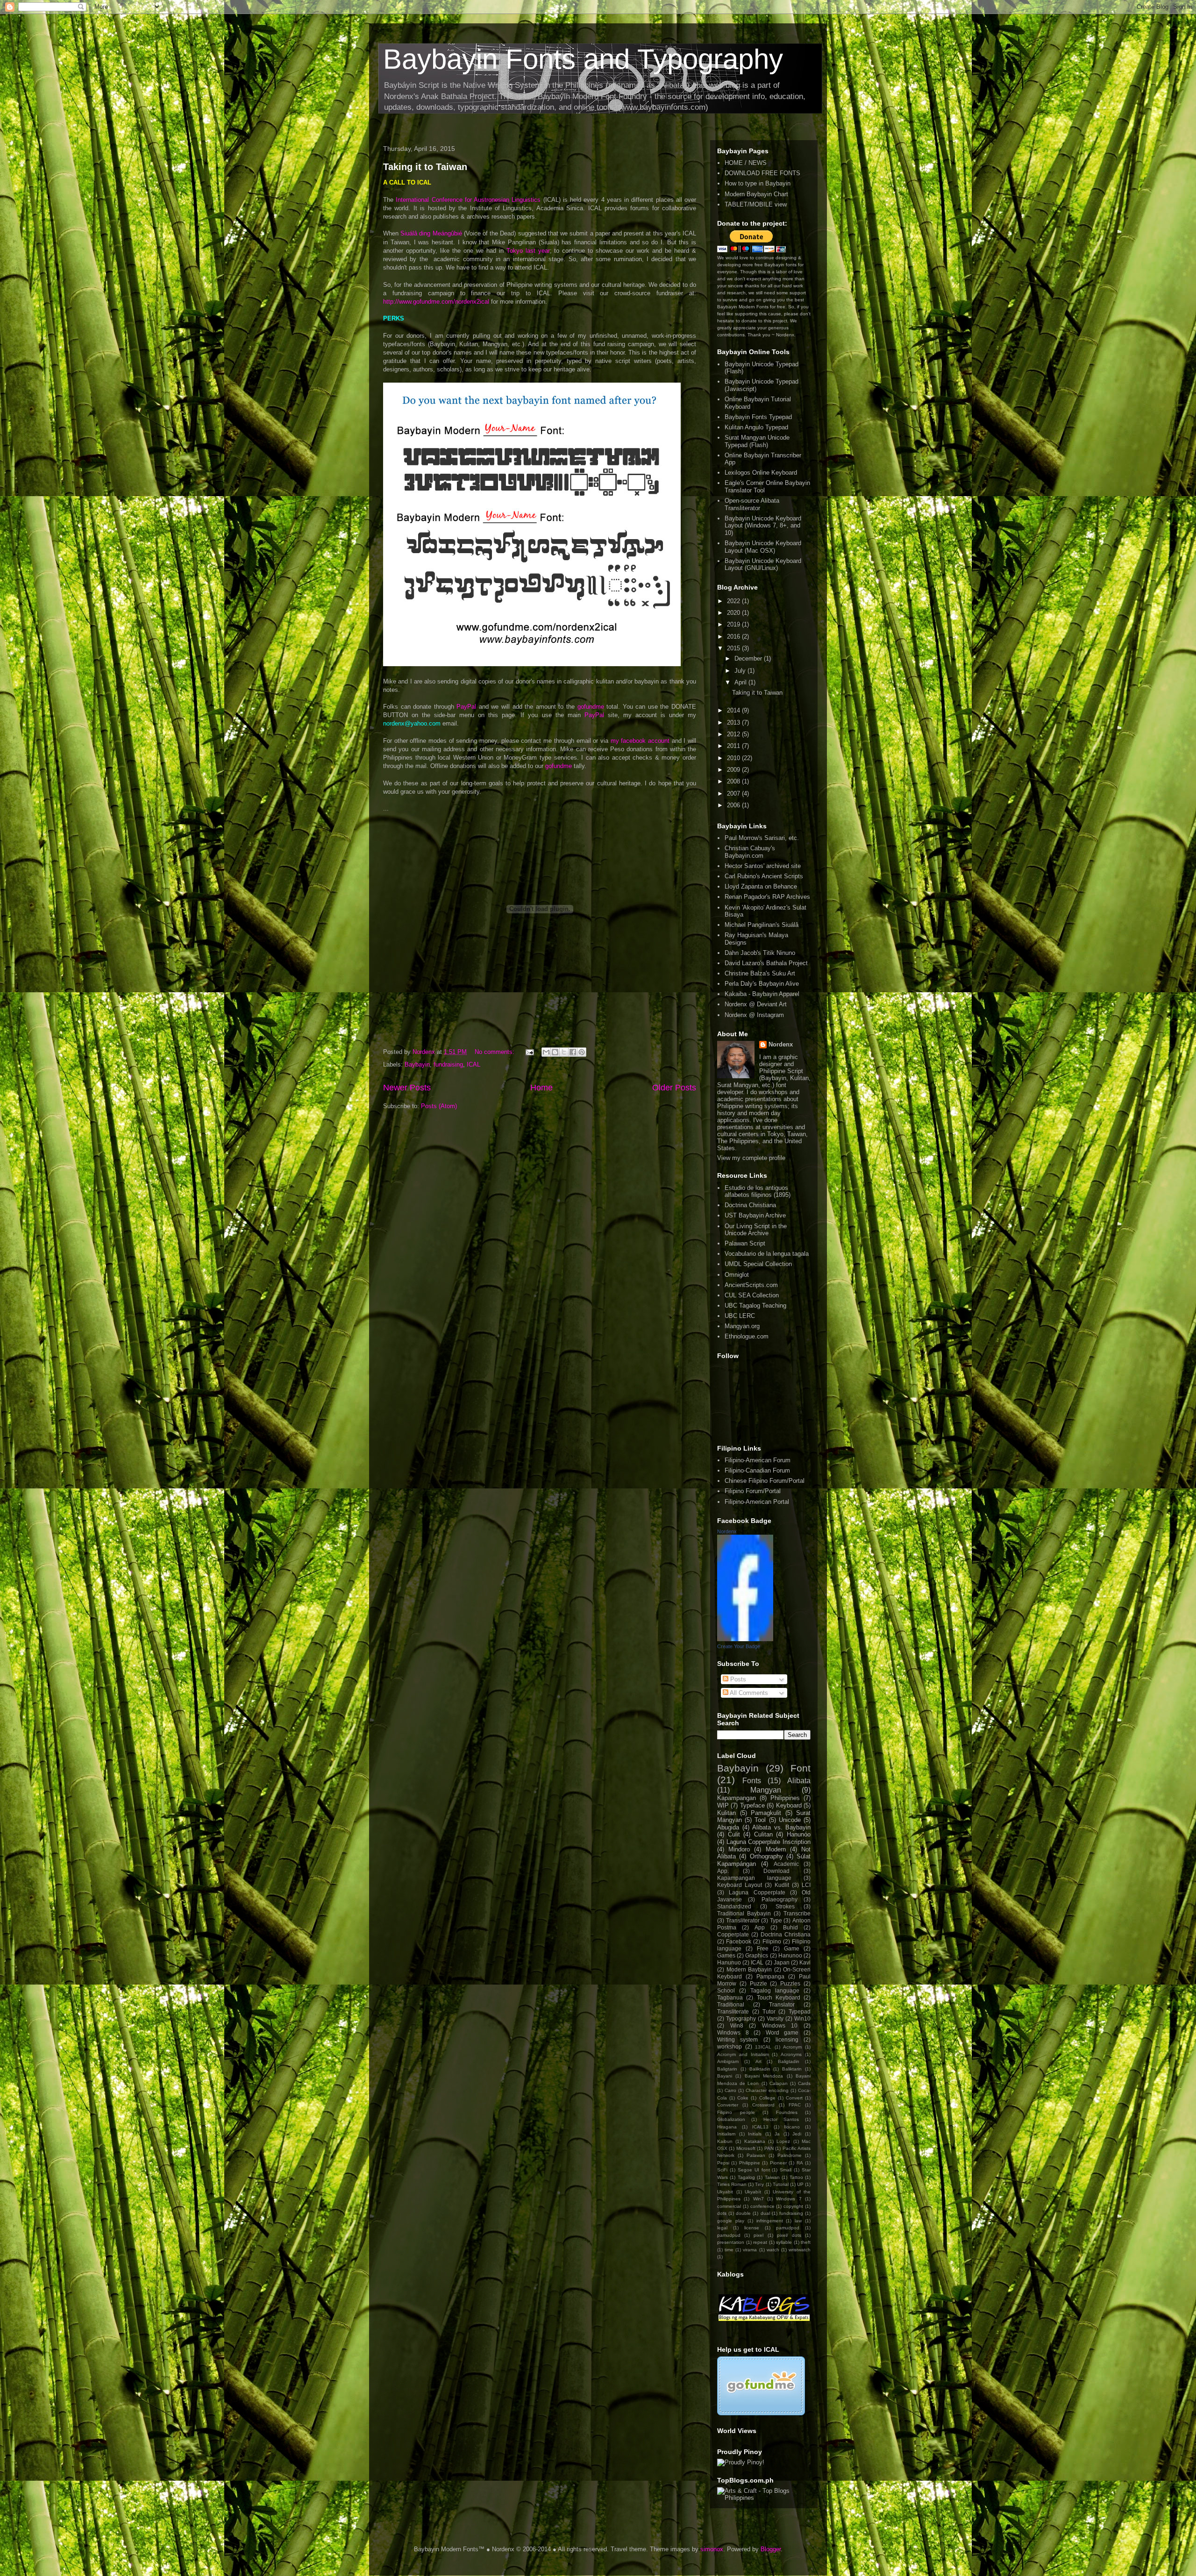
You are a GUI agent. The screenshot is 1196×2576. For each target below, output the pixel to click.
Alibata (799, 1781)
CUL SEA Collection (752, 1295)
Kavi (805, 1962)
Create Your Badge (739, 1646)
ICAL (473, 1064)
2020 (734, 613)
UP (800, 2184)
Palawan (756, 2155)
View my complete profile (751, 1158)
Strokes (785, 1906)
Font (801, 1768)
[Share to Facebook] (573, 1052)
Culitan (763, 1834)
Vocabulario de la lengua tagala (767, 1254)
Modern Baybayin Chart (756, 194)
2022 (734, 601)
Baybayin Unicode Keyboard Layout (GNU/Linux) (763, 565)
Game (792, 1948)
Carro (730, 2090)
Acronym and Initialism (743, 2054)
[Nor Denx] (745, 1639)
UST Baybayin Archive (755, 1215)
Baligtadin (789, 2061)
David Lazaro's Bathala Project (766, 963)
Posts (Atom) (439, 1106)
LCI (806, 1885)
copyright (793, 2206)
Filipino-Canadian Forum (757, 1470)
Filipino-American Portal (757, 1502)
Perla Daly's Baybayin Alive (762, 984)
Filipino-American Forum (758, 1460)
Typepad (800, 2011)
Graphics (757, 1955)
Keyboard (789, 1805)
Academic (786, 1864)
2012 (734, 734)
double (743, 2213)
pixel (758, 2235)
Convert (794, 2098)
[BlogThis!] (555, 1052)
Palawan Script (745, 1243)
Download (776, 1871)
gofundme (591, 707)
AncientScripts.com (751, 1285)
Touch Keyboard (779, 1997)
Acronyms (791, 2054)
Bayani (725, 2076)
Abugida (728, 1827)
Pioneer (778, 2163)
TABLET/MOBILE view (756, 204)
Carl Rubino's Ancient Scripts (764, 876)
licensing (787, 2039)
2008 (734, 781)
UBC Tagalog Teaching (755, 1306)
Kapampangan (737, 1798)
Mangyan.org (742, 1326)
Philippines (785, 1798)
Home (541, 1088)
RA (800, 2163)
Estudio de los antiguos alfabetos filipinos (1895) (758, 1192)
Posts (737, 1679)
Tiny (759, 2184)
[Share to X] (564, 1052)
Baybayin (417, 1064)
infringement (770, 2221)
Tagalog (746, 2177)
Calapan (779, 2083)
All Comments (748, 1693)
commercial (729, 2206)
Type (776, 1920)
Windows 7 (789, 2199)
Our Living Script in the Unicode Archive (756, 1230)
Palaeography (780, 1899)
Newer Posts (407, 1088)
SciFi (722, 2170)
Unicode (790, 1820)
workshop (730, 2046)
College (767, 2098)
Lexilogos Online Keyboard (761, 473)
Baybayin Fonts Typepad (758, 417)
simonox (712, 2549)
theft (806, 2242)
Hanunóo (799, 1834)
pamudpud (729, 2235)
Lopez (783, 2141)
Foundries (787, 2112)
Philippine (750, 2163)
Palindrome (790, 2155)
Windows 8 (733, 2032)
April (741, 682)
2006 (734, 805)
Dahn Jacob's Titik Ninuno (760, 953)
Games (726, 1955)
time (729, 2250)
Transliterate (733, 2011)
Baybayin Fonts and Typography (583, 59)
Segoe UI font (754, 2170)
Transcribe (797, 1913)
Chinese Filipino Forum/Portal (765, 1481)
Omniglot (737, 1275)
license (752, 2228)
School (726, 1990)
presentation (731, 2242)
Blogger (771, 2549)
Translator (782, 2004)
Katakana (755, 2141)
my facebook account (640, 741)
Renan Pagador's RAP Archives (767, 897)
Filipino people (736, 2112)
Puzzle (758, 1983)
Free (763, 1948)
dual (765, 2213)
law (798, 2221)
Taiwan (772, 2177)
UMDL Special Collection (758, 1264)
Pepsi (723, 2163)
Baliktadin (760, 2069)
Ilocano (792, 2127)
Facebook (739, 1941)
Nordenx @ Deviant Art (756, 1004)
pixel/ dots (789, 2235)
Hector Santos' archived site (763, 866)
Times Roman (732, 2184)
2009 (734, 770)
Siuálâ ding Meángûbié (431, 233)
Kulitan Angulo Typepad (756, 427)
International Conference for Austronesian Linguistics (468, 200)
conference (762, 2206)
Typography (741, 2018)
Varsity (775, 2018)
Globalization (731, 2119)
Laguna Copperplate (757, 1892)
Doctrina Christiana (750, 1205)
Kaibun (725, 2141)
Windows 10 (780, 2025)
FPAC (795, 2105)
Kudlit (782, 1885)
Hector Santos (781, 2119)
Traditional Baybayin (744, 1913)
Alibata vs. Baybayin (781, 1827)
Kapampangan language (754, 1878)
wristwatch (800, 2250)
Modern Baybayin (749, 1969)
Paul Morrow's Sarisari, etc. (762, 838)
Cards (804, 2083)
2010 (734, 758)
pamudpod (788, 2228)
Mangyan (766, 1790)
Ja (777, 2134)
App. (723, 1871)
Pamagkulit (766, 1813)
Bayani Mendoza (764, 2076)
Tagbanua (730, 1997)
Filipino (772, 1941)
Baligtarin (727, 2069)
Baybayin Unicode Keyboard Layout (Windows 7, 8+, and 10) (763, 526)
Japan (782, 1962)
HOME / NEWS (746, 163)
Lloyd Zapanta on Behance (761, 886)
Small (786, 2170)
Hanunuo (729, 1962)
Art (758, 2061)
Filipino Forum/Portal (753, 1491)
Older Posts (674, 1088)
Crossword (763, 2105)
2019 (734, 624)
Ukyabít (753, 2192)
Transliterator (743, 1920)
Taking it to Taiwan (425, 167)
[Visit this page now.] (761, 2413)
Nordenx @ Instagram (754, 1015)
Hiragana (727, 2127)
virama (750, 2250)
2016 (734, 637)
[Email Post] (529, 1052)
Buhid (790, 1927)
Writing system (737, 2039)
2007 (734, 793)
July (741, 671)
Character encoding (767, 2090)
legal (722, 2228)
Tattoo (796, 2177)
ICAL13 (760, 2127)
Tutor (769, 2011)
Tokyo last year (528, 251)
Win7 (758, 2199)
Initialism (726, 2134)
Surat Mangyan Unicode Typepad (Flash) (757, 441)
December (749, 658)
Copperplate (733, 1934)
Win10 (802, 2018)
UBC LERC (740, 1316)
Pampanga (770, 1976)
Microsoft (746, 2148)
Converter (728, 2105)
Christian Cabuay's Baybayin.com (750, 852)
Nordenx (781, 1044)
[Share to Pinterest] (582, 1052)
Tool (760, 1820)
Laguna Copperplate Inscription (769, 1842)
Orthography (766, 1856)
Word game (782, 2032)
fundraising (448, 1064)
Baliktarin (792, 2069)
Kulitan (726, 1813)
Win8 (737, 2025)
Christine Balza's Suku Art (760, 973)
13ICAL (763, 2047)
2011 (734, 746)
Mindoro (739, 1849)
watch (773, 2250)
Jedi (797, 2134)
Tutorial (781, 2184)
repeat (760, 2242)
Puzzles (790, 1983)
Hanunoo (790, 1955)
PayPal (466, 707)
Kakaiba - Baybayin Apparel (762, 994)
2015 (734, 648)
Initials (755, 2134)
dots (722, 2213)
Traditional (731, 2004)
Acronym (792, 2047)
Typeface (752, 1805)
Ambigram (728, 2061)
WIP (723, 1805)
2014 (734, 710)
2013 (734, 722)
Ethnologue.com (747, 1336)
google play (731, 2221)
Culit (734, 1834)
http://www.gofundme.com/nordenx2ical (436, 302)
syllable (784, 2242)
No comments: (495, 1052)
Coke (743, 2098)
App (760, 1927)
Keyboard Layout (740, 1885)
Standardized (734, 1906)
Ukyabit (725, 2192)
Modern (776, 1849)
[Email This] (546, 1052)
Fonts (752, 1781)
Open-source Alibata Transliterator (752, 504)
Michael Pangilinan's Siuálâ (762, 925)
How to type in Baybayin (758, 183)
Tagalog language (775, 1990)
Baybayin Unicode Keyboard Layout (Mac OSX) (763, 547)
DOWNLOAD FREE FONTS (762, 173)
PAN (769, 2148)
